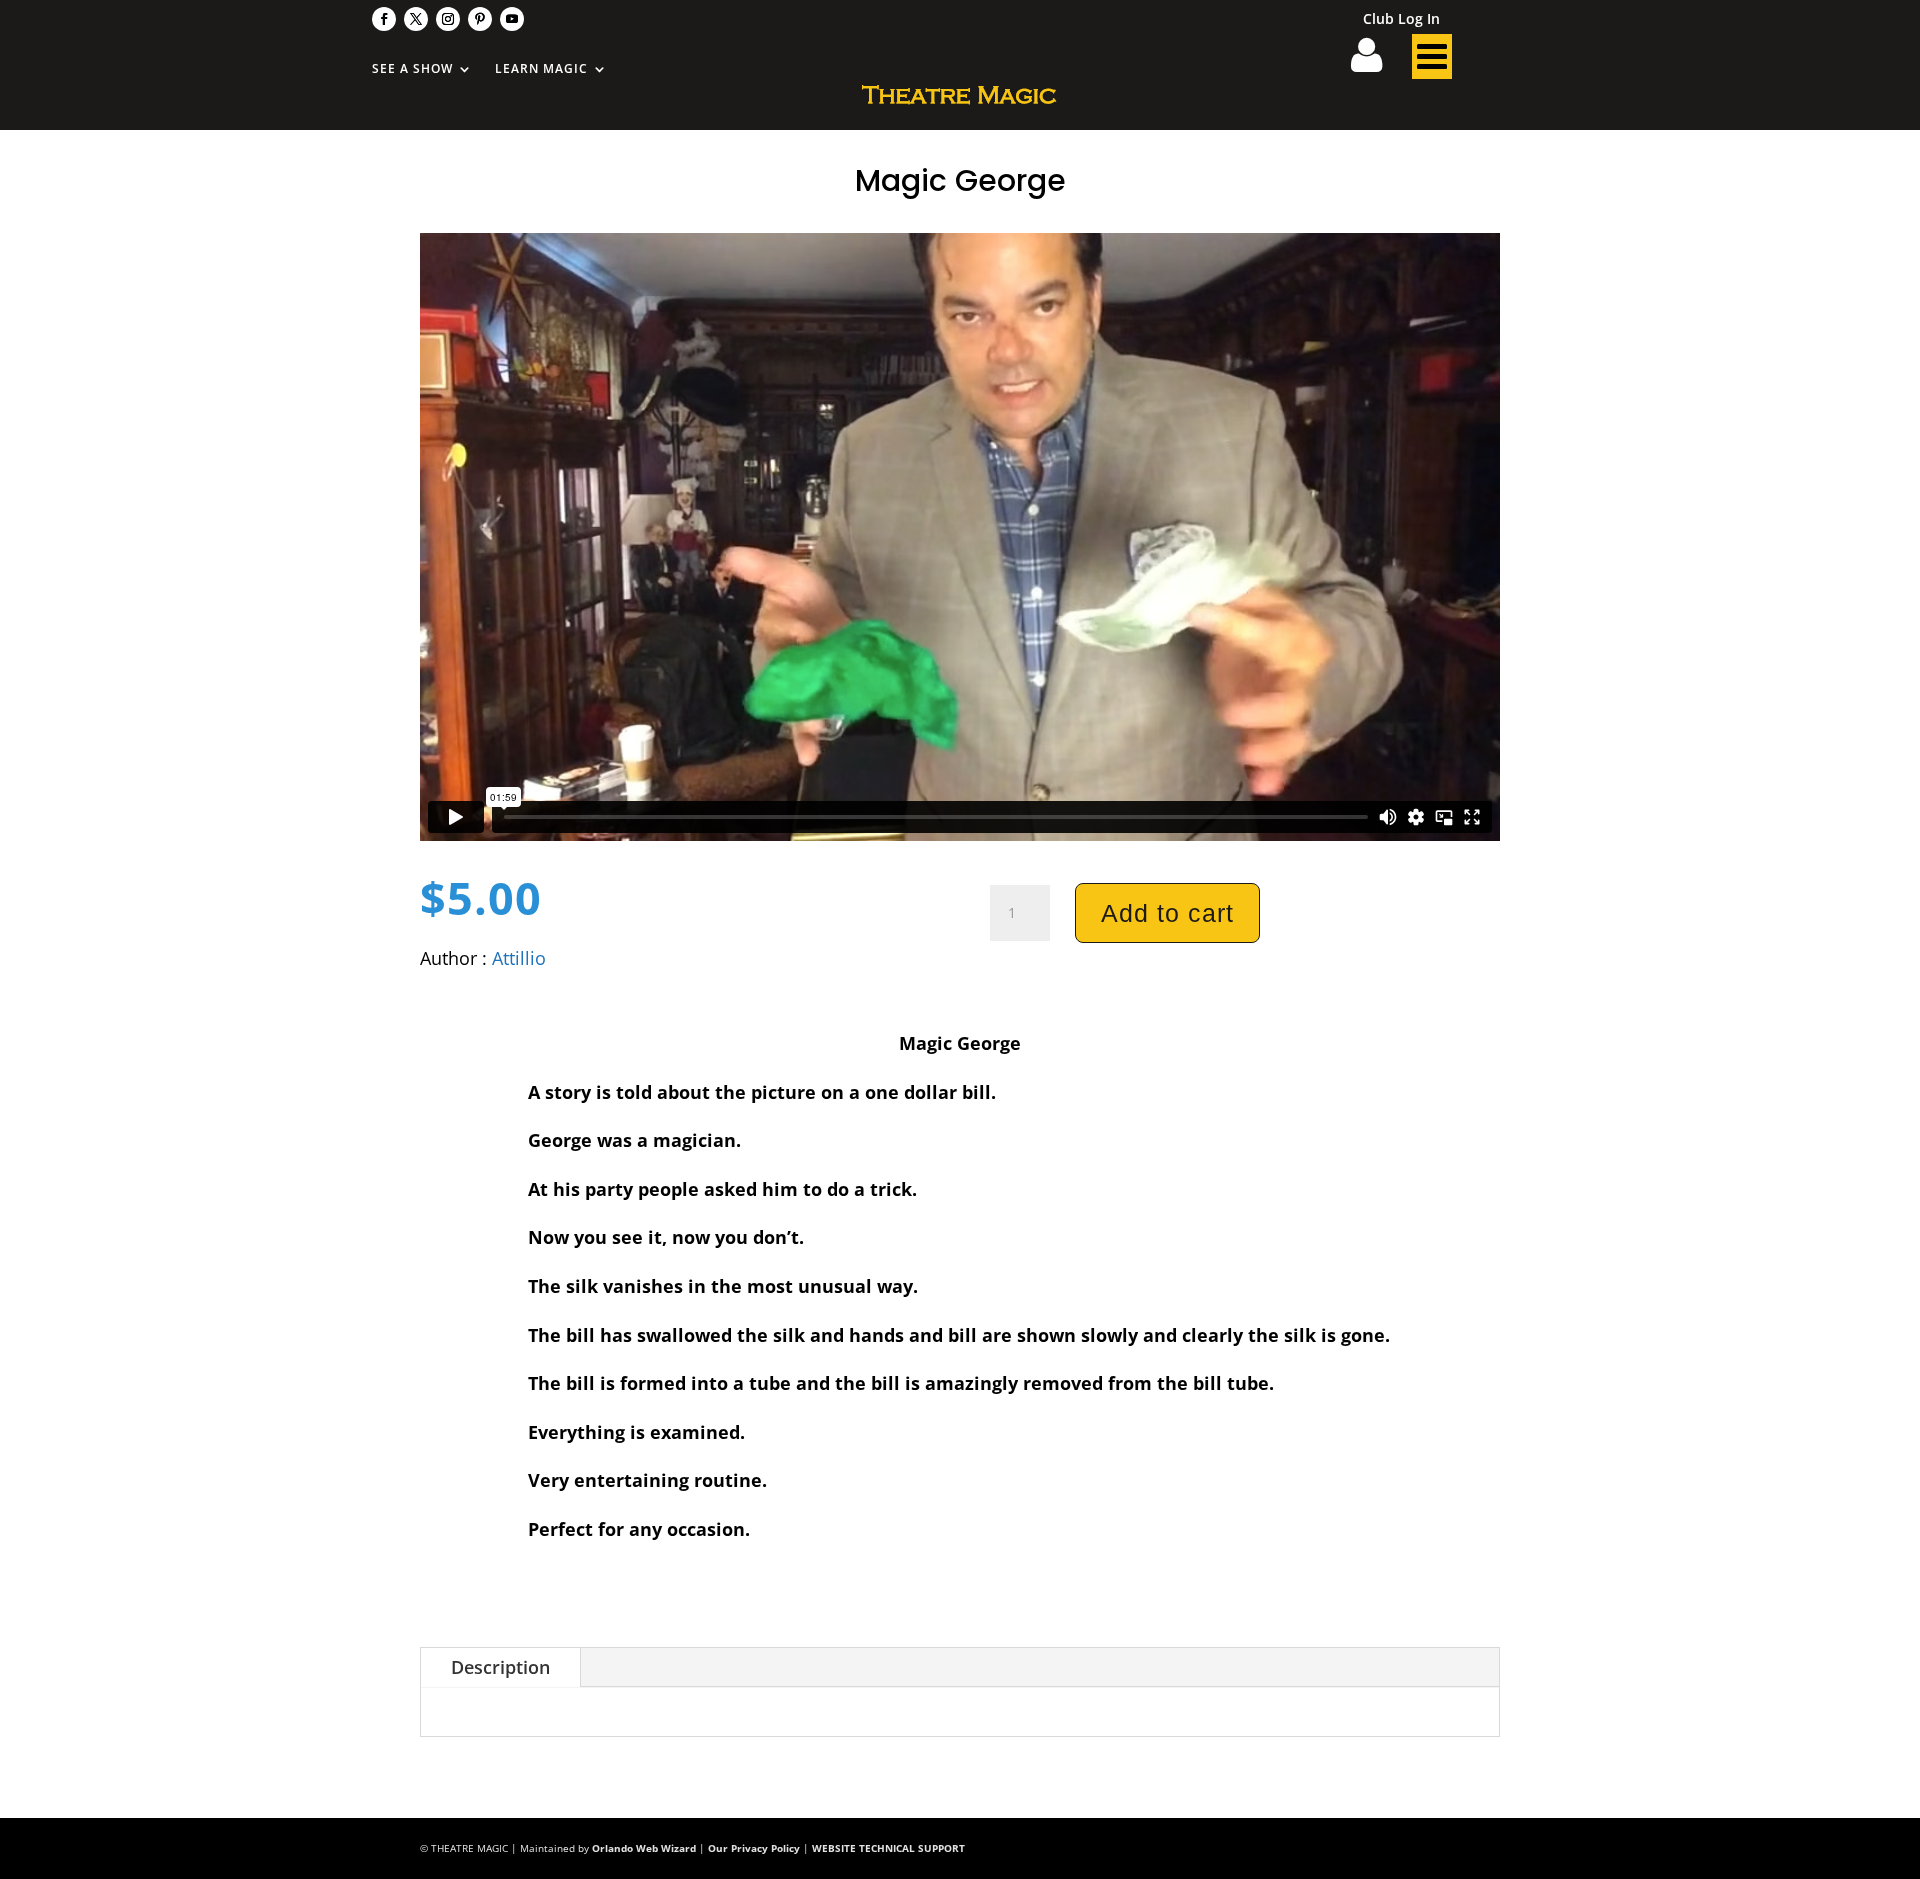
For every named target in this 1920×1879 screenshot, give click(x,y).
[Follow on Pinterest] (480, 19)
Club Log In (1401, 20)
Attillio (519, 958)
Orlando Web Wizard (644, 1848)
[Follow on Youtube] (512, 19)
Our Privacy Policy (754, 1848)
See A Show (412, 69)
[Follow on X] (416, 19)
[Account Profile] (1379, 62)
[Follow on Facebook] (384, 19)
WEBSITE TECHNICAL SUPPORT (888, 1848)
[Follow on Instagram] (448, 19)
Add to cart (1167, 913)
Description (500, 1667)
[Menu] (1432, 62)
